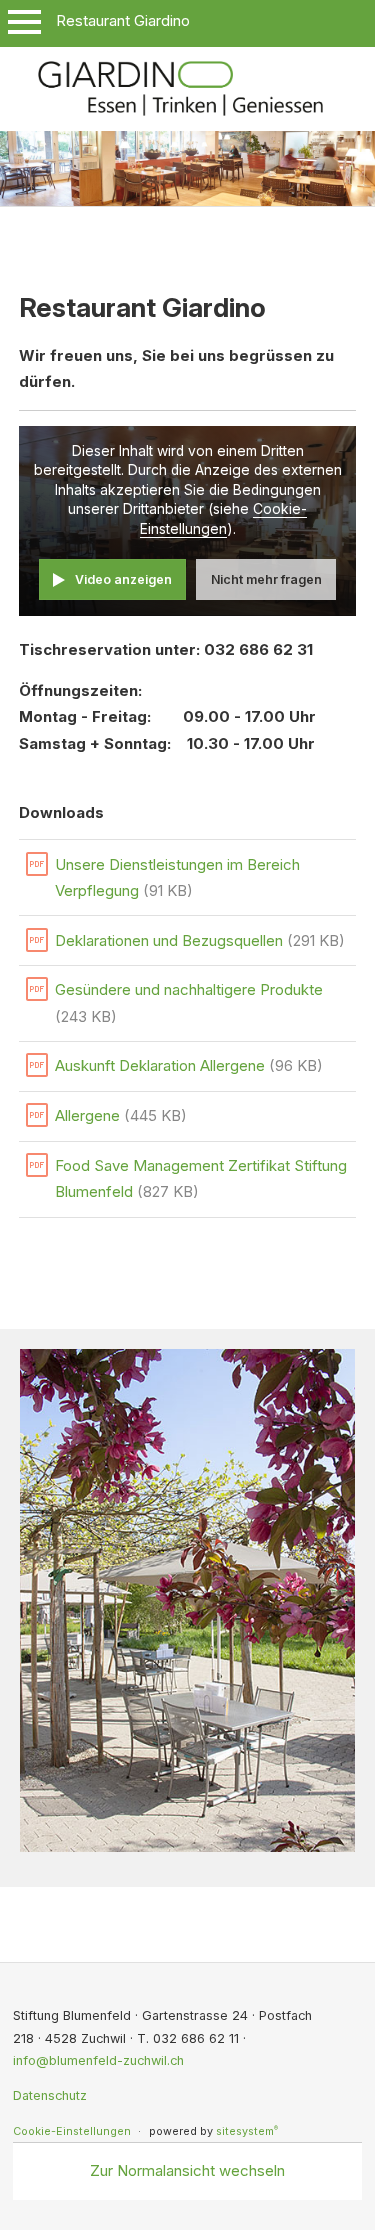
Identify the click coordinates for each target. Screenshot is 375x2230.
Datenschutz (50, 2095)
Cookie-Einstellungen (72, 2131)
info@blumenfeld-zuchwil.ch (98, 2060)
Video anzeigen (123, 579)
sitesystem (247, 2131)
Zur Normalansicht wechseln (187, 2170)
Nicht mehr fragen (266, 579)
